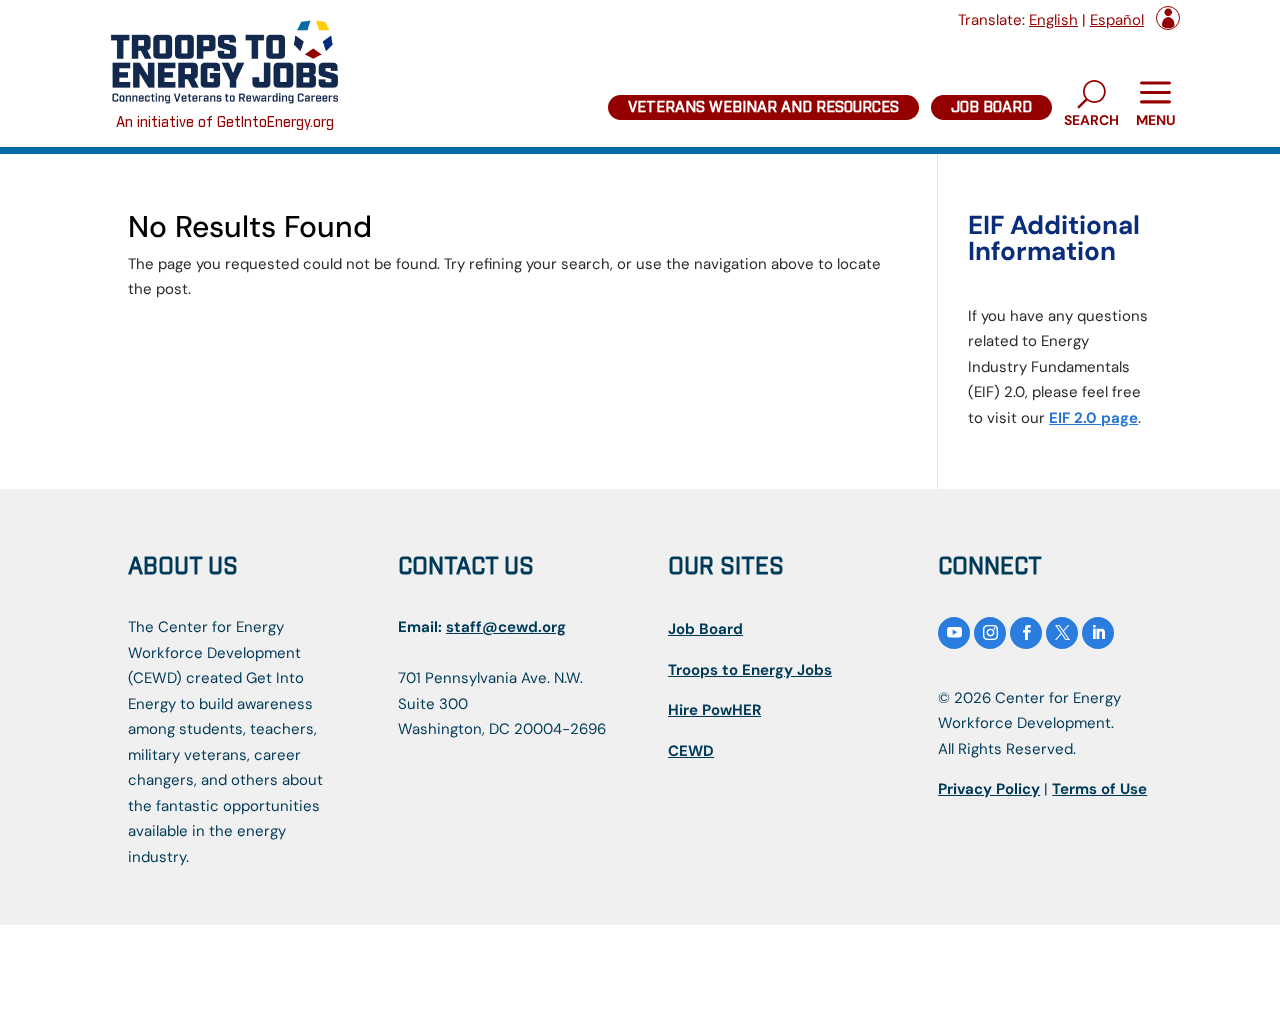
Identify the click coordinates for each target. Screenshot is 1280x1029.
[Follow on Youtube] (954, 633)
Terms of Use (1099, 789)
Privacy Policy (989, 789)
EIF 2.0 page (1093, 418)
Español (1117, 20)
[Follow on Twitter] (1062, 633)
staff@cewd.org (506, 627)
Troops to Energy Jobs (750, 670)
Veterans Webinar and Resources (763, 107)
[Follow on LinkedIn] (1098, 633)
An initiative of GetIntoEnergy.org (225, 123)
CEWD (691, 751)
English (1053, 20)
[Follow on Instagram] (990, 633)
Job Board (991, 107)
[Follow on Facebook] (1026, 633)
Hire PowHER (714, 710)
